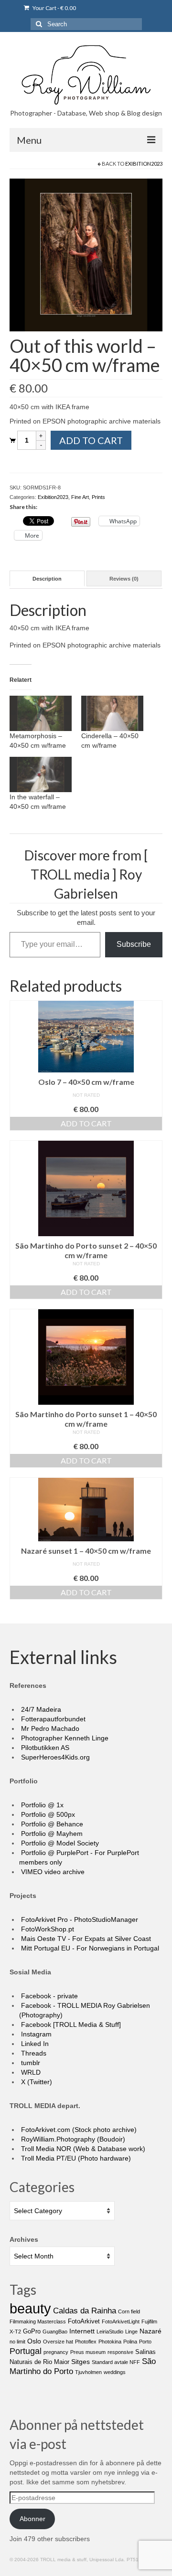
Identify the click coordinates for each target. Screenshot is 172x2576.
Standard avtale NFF (116, 2362)
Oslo (34, 2341)
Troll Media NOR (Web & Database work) (82, 2149)
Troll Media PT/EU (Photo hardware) (75, 2158)
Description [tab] (47, 579)
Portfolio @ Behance (51, 1824)
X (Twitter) (36, 2082)
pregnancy (56, 2352)
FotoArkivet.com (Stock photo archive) (78, 2130)
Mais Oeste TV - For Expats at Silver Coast (85, 1939)
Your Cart (54, 8)
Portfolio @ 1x (41, 1805)
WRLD (30, 2072)
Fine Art (80, 497)
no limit (17, 2342)
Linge (131, 2332)
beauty (30, 2308)
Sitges (81, 2362)
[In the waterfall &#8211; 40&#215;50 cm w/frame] (41, 774)
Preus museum (88, 2352)
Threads (33, 2053)
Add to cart (91, 440)
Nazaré (150, 2331)
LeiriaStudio (110, 2332)
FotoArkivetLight (121, 2322)
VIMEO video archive (52, 1872)
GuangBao (55, 2332)
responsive (120, 2352)
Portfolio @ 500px (47, 1814)
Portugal (26, 2351)
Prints (98, 497)
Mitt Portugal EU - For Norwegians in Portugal (89, 1948)
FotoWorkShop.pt (47, 1929)
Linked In (34, 2044)
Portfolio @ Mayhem (51, 1834)
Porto (145, 2342)
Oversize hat (58, 2342)
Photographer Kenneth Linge (64, 1738)
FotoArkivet (84, 2321)
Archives (24, 2239)
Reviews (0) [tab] (124, 579)
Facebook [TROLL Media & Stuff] (70, 2025)
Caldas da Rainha (85, 2311)
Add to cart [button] (86, 1123)
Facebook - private (48, 1996)
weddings (115, 2372)
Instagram (35, 2034)
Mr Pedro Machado (49, 1728)
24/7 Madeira (40, 1709)
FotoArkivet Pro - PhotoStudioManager (79, 1919)
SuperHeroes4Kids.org (54, 1757)
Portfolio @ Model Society (59, 1843)
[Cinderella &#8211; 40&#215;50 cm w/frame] (112, 713)
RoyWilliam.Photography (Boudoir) (72, 2139)
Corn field (129, 2311)
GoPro (32, 2331)
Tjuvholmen (88, 2372)
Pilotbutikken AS (44, 1748)
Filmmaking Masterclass (38, 2322)
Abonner (32, 2519)
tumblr (30, 2063)
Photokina (110, 2342)
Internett (82, 2331)
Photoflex (86, 2342)
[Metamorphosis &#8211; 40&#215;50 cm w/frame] (41, 713)
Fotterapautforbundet (52, 1719)
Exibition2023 (144, 164)
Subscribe (134, 944)
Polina (130, 2342)
